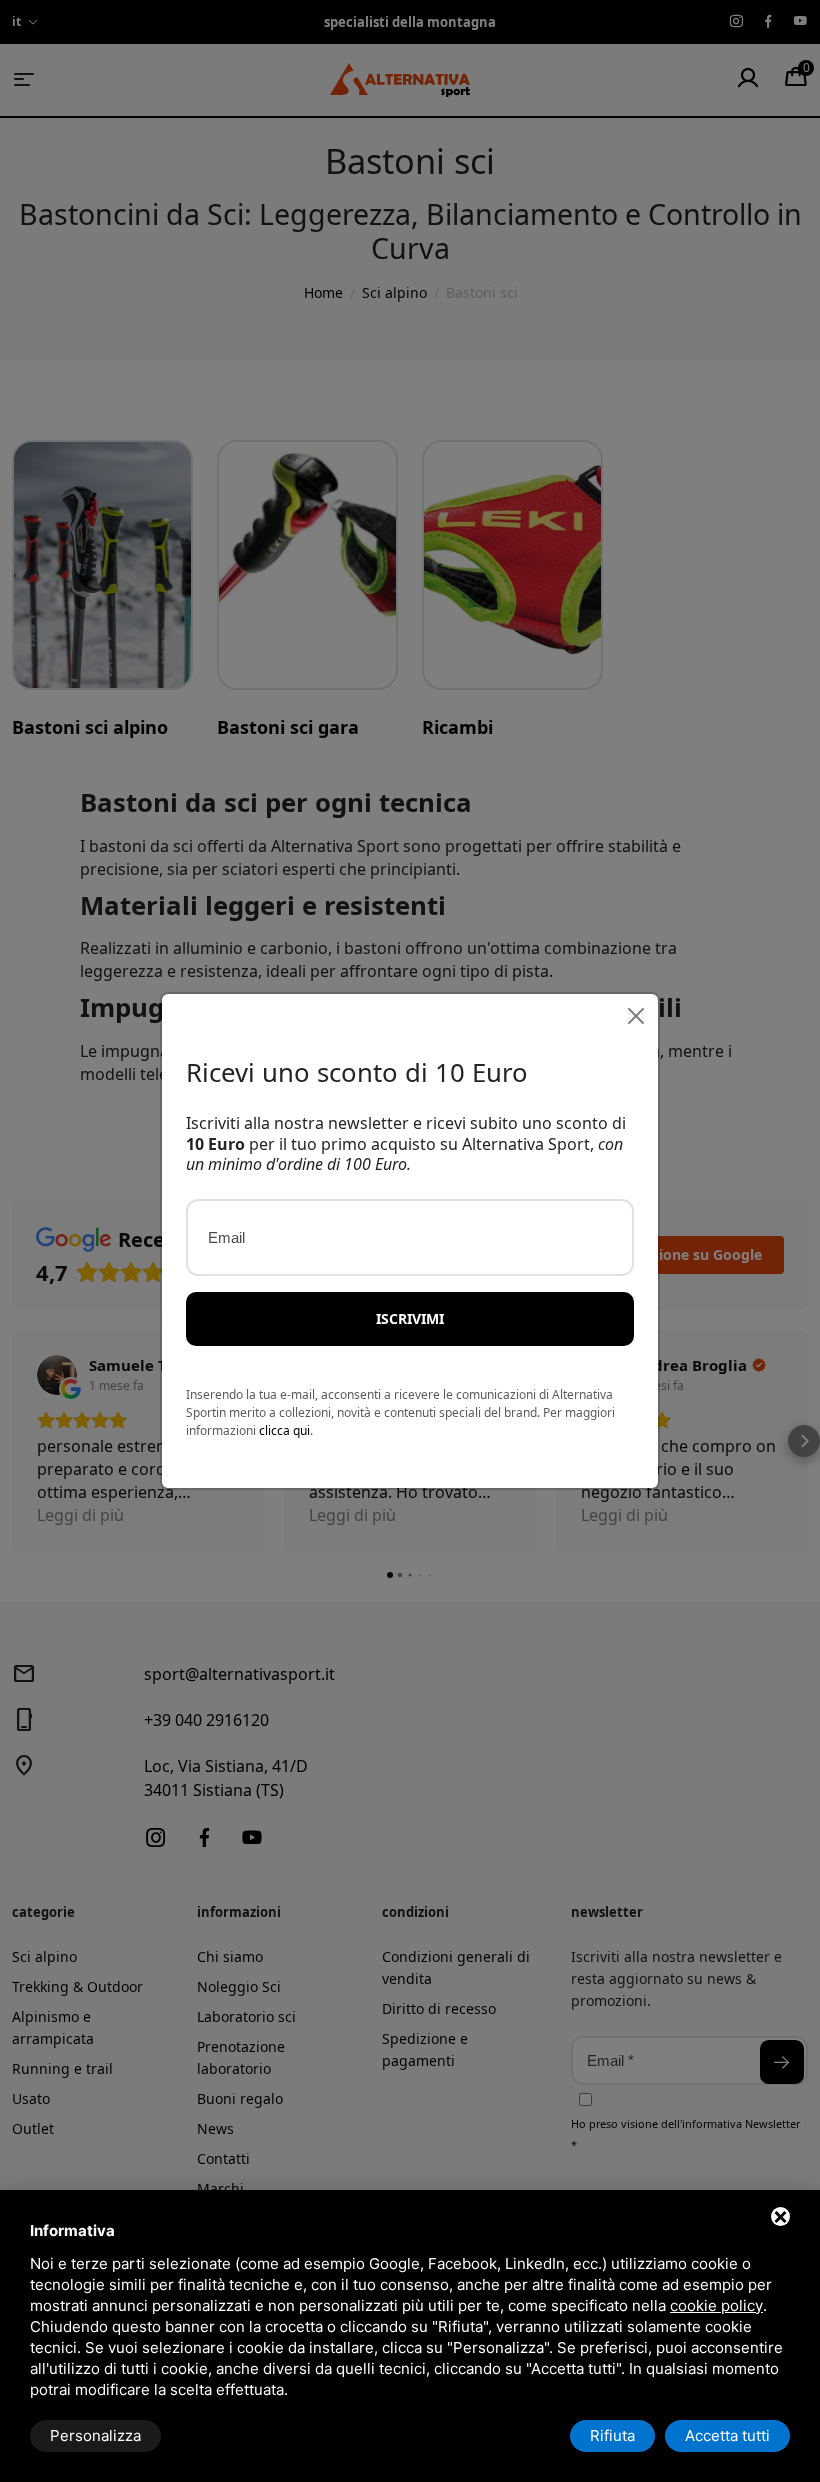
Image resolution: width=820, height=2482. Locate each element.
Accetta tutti (727, 2435)
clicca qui (284, 1430)
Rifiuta (612, 2435)
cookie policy (716, 2305)
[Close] (636, 1016)
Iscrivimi (410, 1318)
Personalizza (95, 2435)
